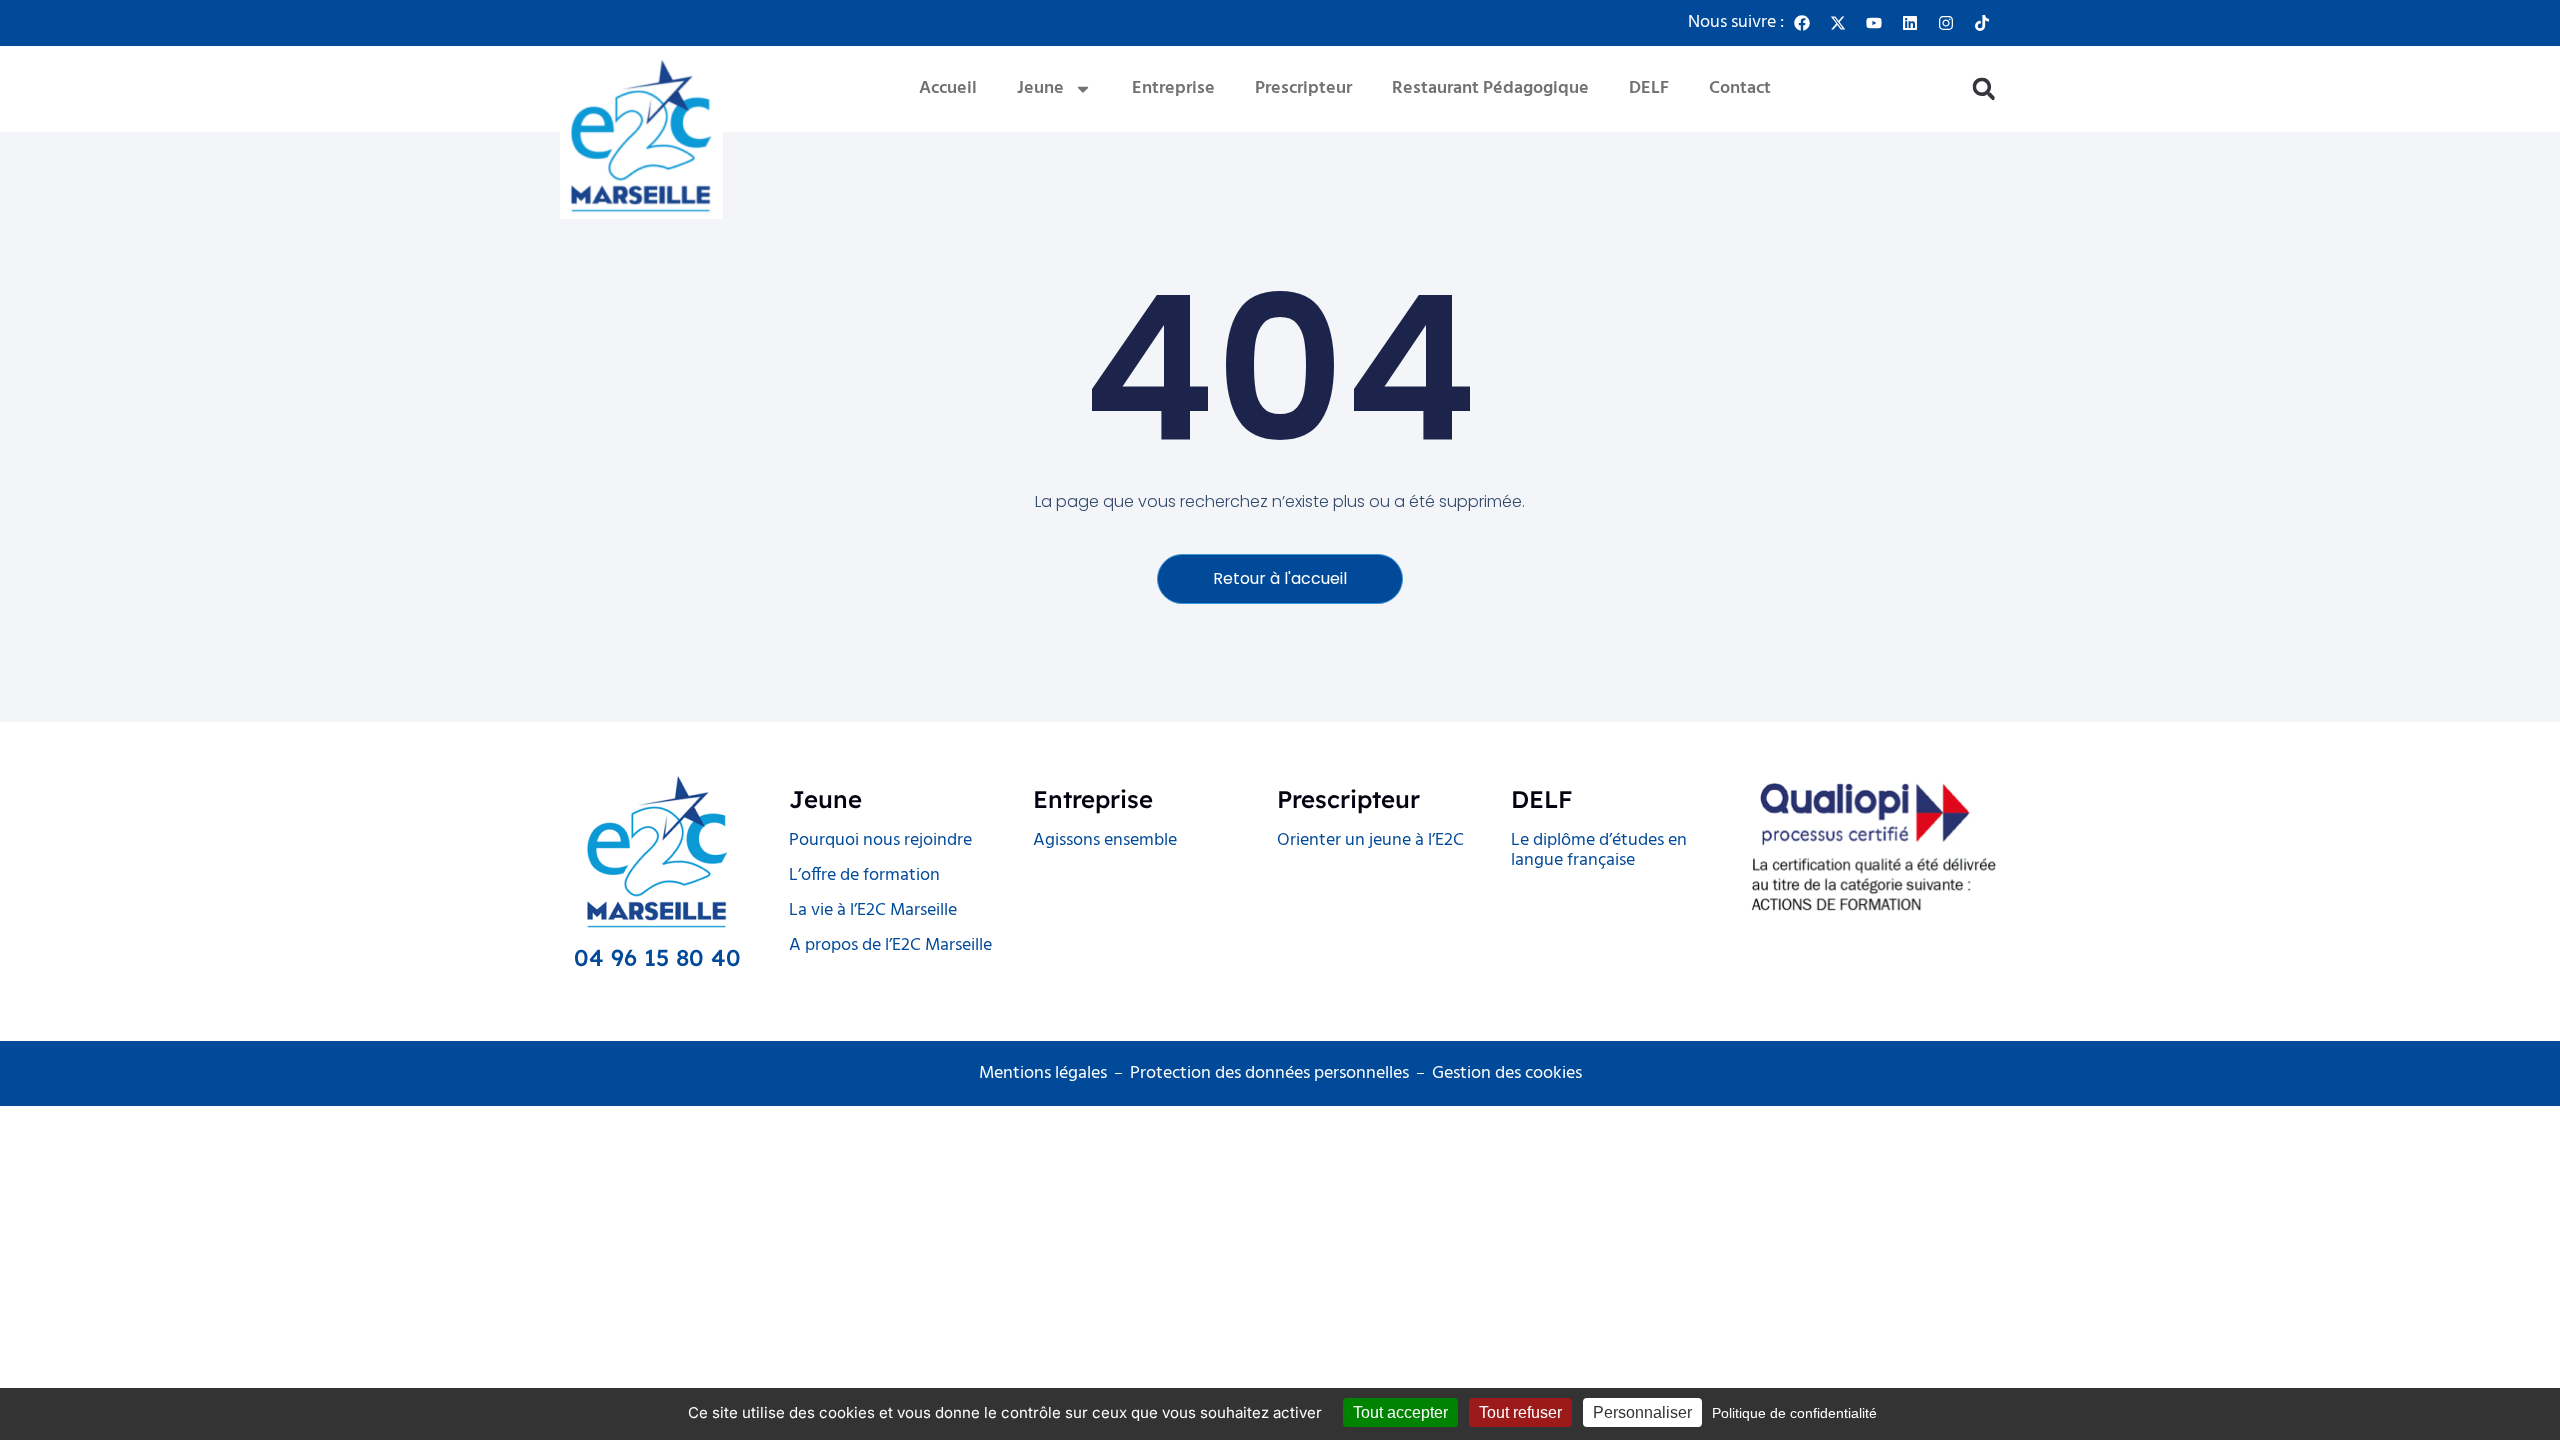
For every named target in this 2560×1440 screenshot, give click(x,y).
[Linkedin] (1910, 23)
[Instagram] (1946, 23)
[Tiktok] (1982, 23)
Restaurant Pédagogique (1490, 88)
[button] (1983, 89)
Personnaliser (1642, 1412)
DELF (1649, 88)
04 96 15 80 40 (657, 957)
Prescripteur (1303, 88)
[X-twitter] (1838, 23)
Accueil (948, 88)
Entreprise (1173, 88)
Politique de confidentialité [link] (1794, 1413)
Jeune (1040, 88)
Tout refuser (1520, 1412)
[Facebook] (1802, 23)
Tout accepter (1400, 1412)
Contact (1740, 88)
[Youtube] (1874, 23)
